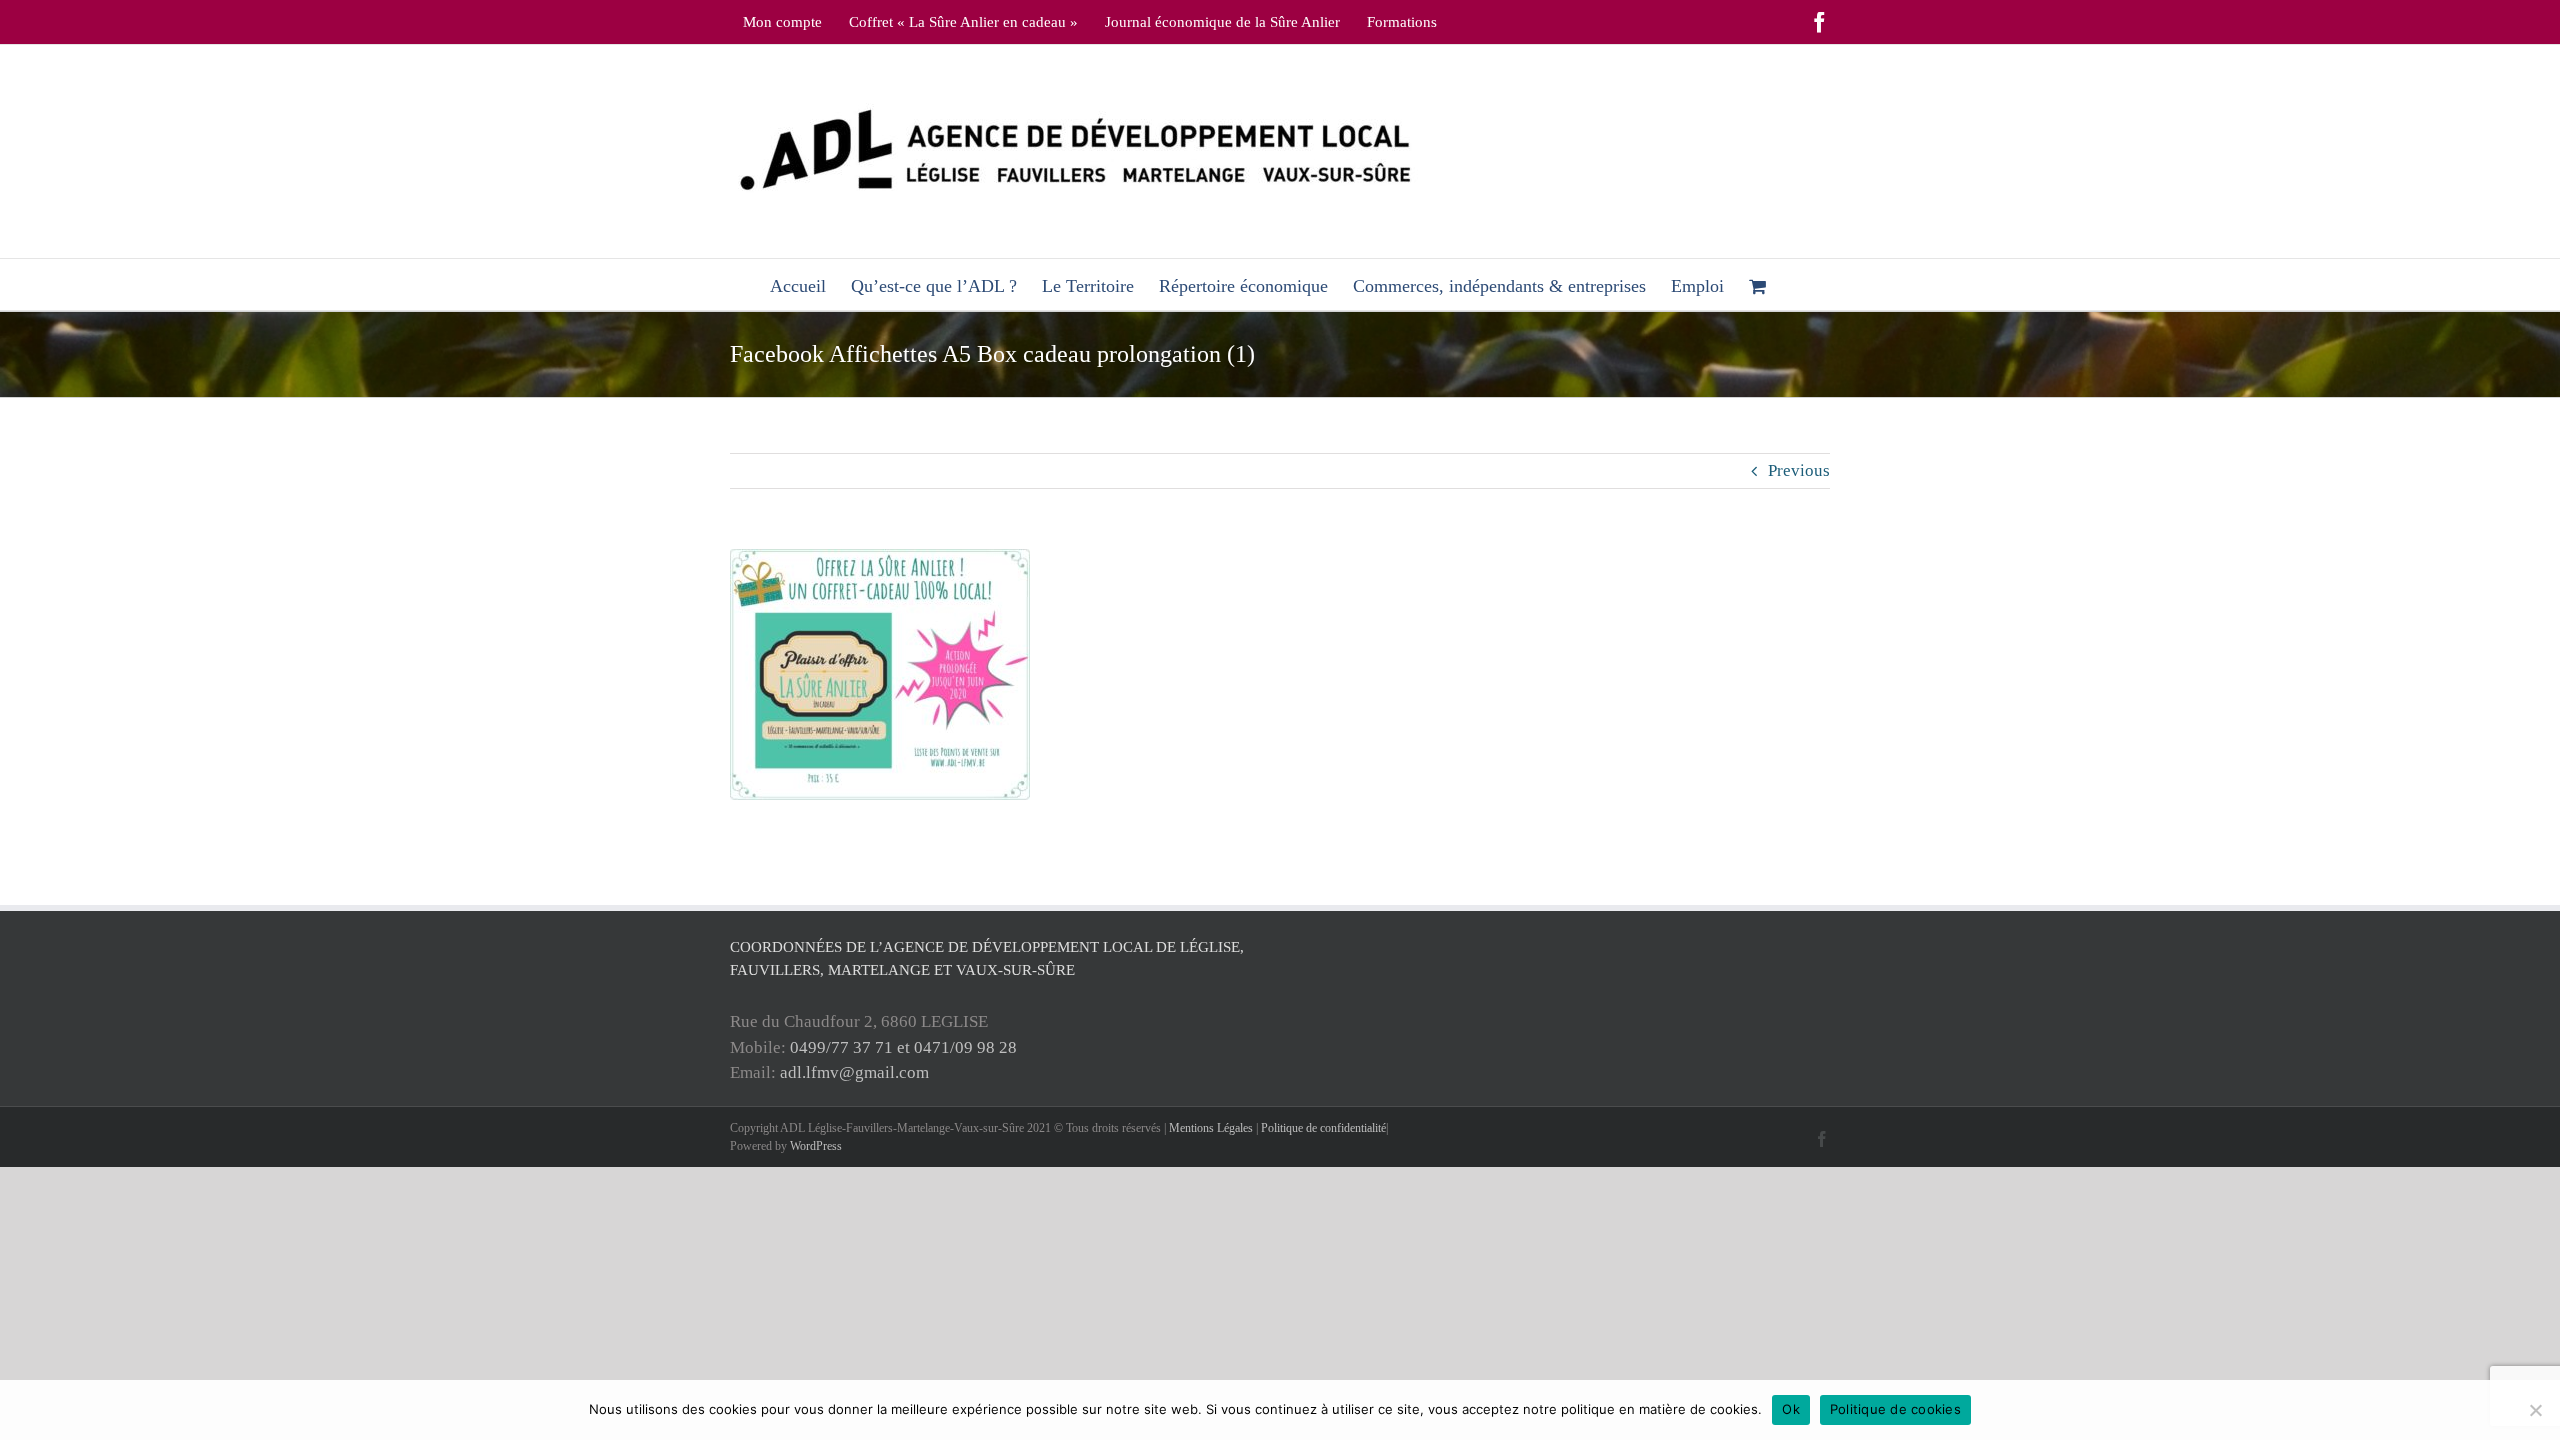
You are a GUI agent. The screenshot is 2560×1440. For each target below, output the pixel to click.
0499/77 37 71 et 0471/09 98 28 (903, 1047)
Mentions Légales (1211, 1128)
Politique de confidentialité (1323, 1128)
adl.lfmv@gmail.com (854, 1072)
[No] (2535, 1410)
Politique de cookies (1895, 1409)
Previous (1799, 470)
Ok (1791, 1409)
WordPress (816, 1146)
